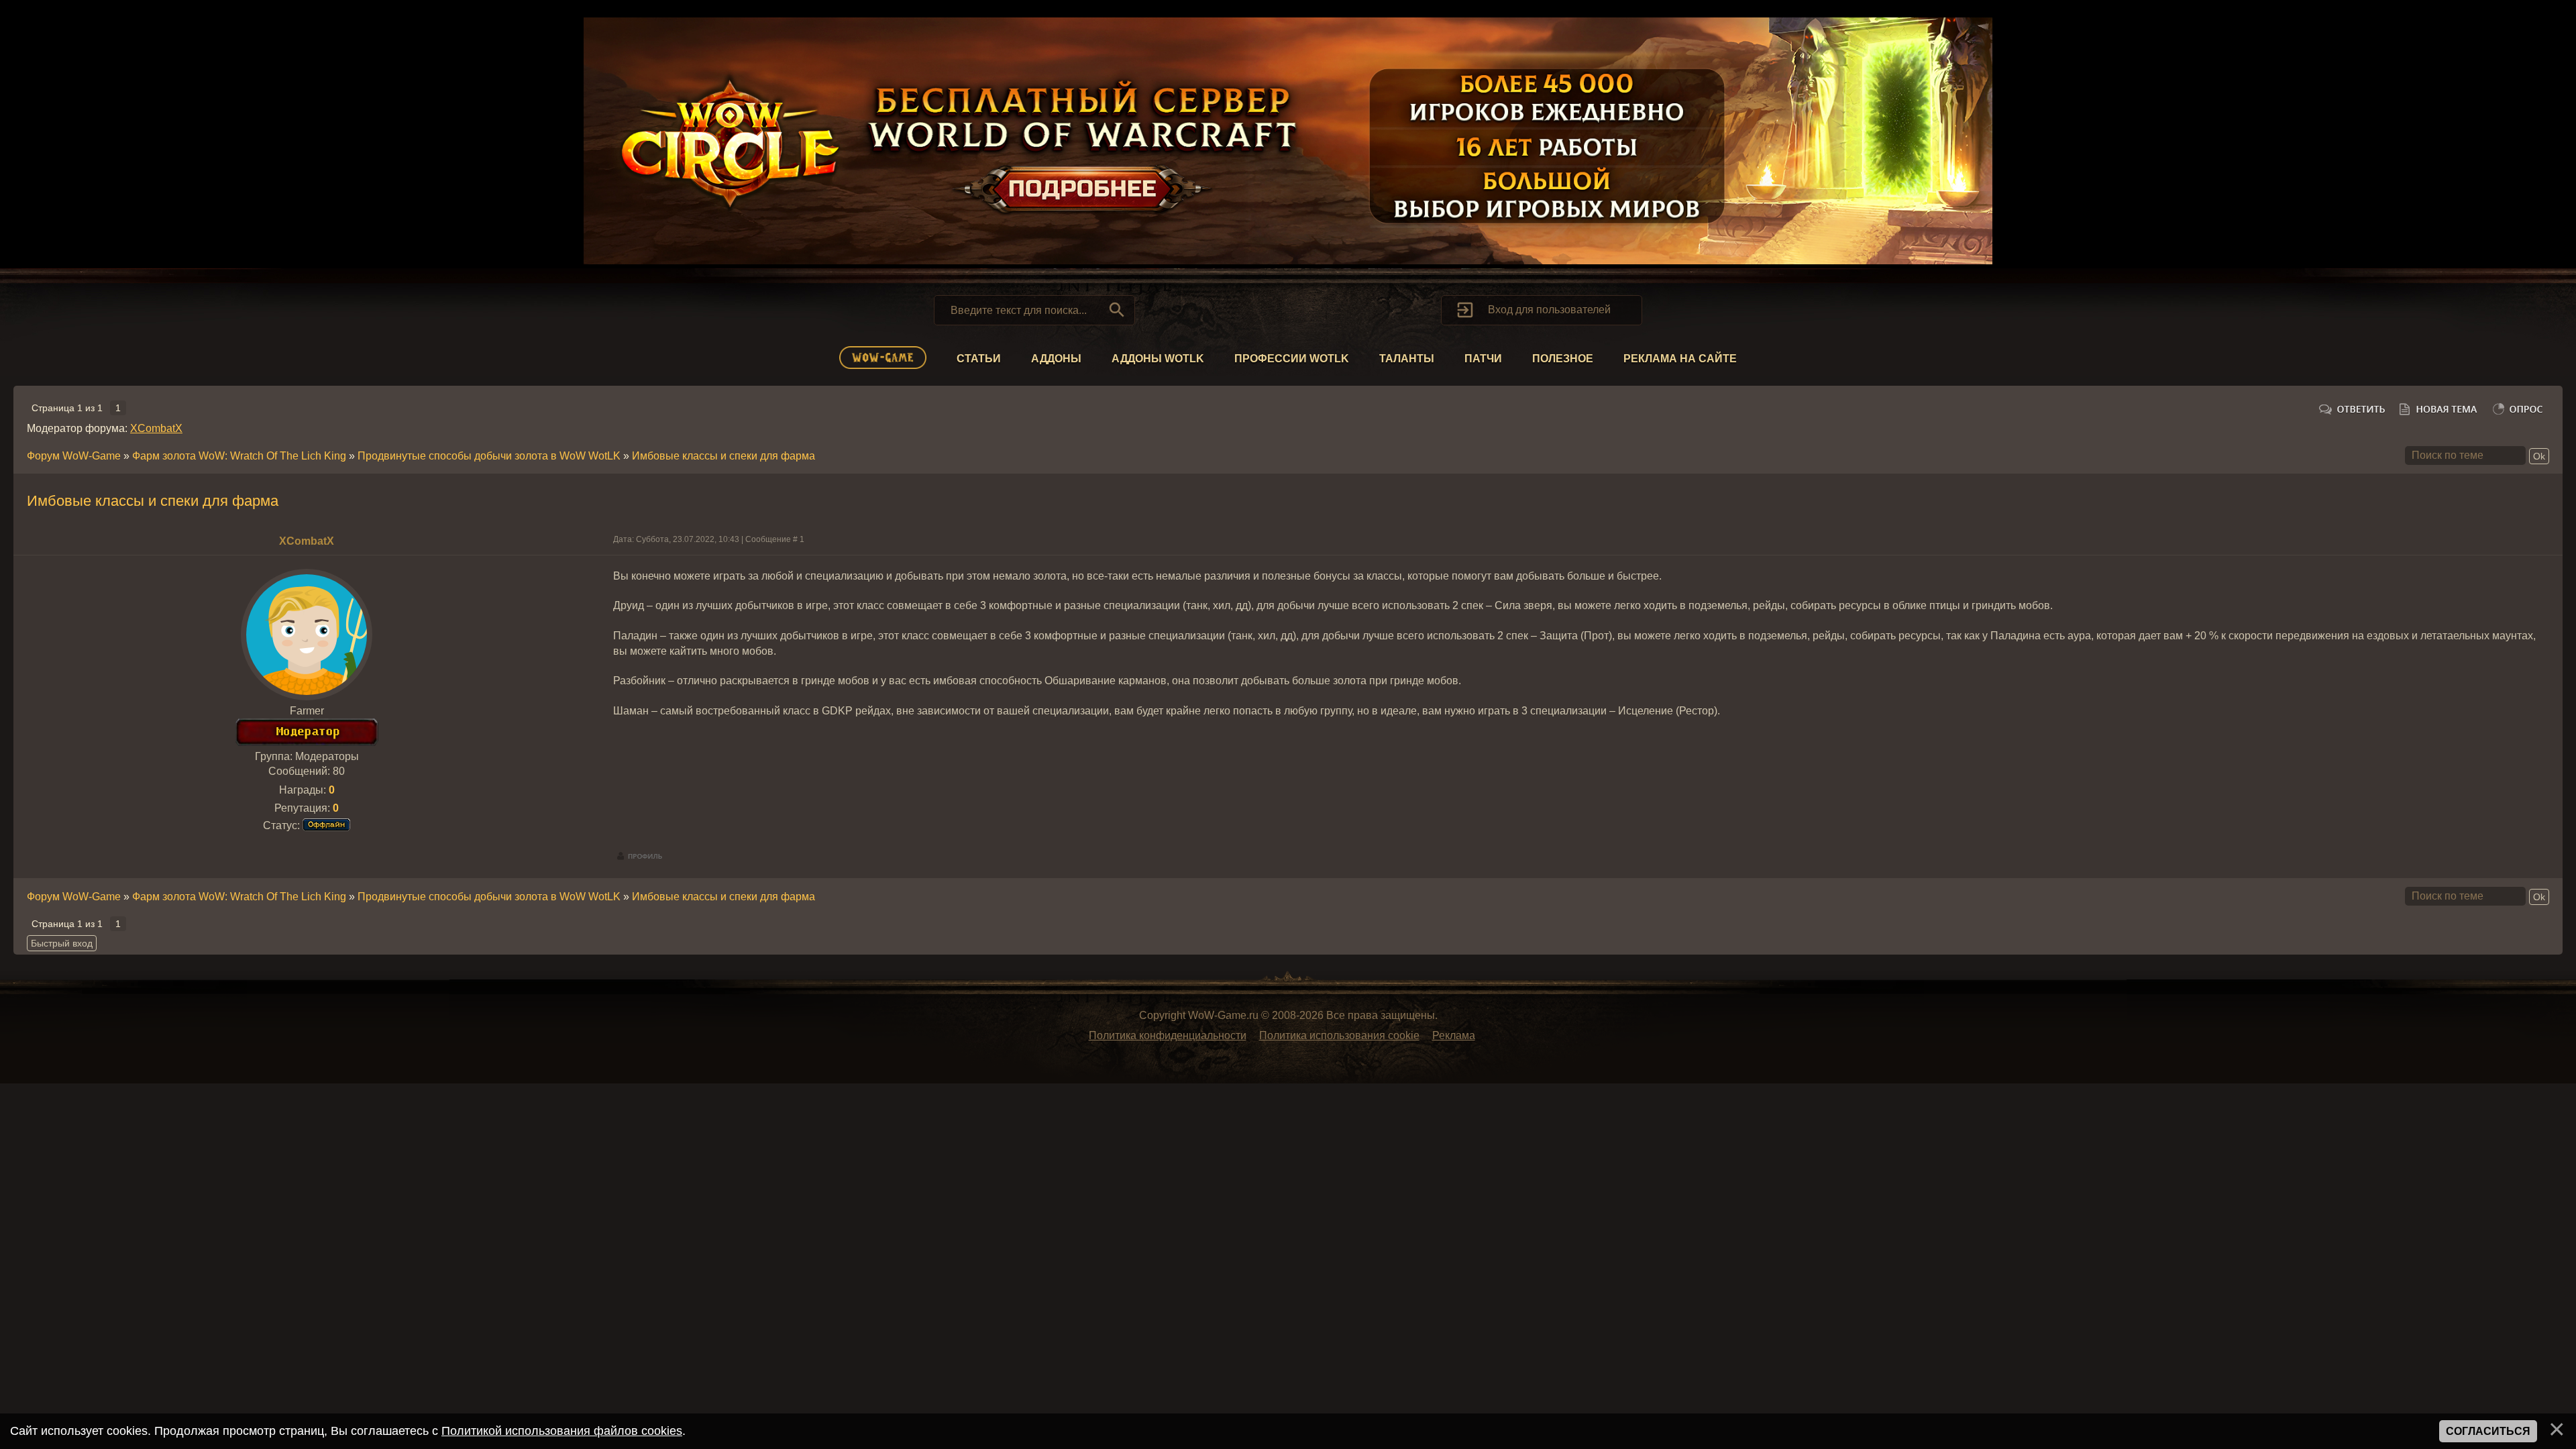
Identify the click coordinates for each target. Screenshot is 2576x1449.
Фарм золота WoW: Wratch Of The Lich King (239, 456)
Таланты (1407, 359)
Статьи (979, 359)
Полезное (1563, 359)
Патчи (1483, 359)
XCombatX (156, 428)
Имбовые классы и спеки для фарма (723, 456)
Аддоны (1056, 359)
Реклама (1454, 1035)
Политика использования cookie (1339, 1035)
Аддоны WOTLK (1158, 359)
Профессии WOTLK (1292, 359)
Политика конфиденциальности (1168, 1035)
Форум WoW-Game (74, 456)
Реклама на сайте (1680, 359)
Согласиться (2488, 1431)
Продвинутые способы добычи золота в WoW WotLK (489, 456)
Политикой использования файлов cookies (562, 1431)
